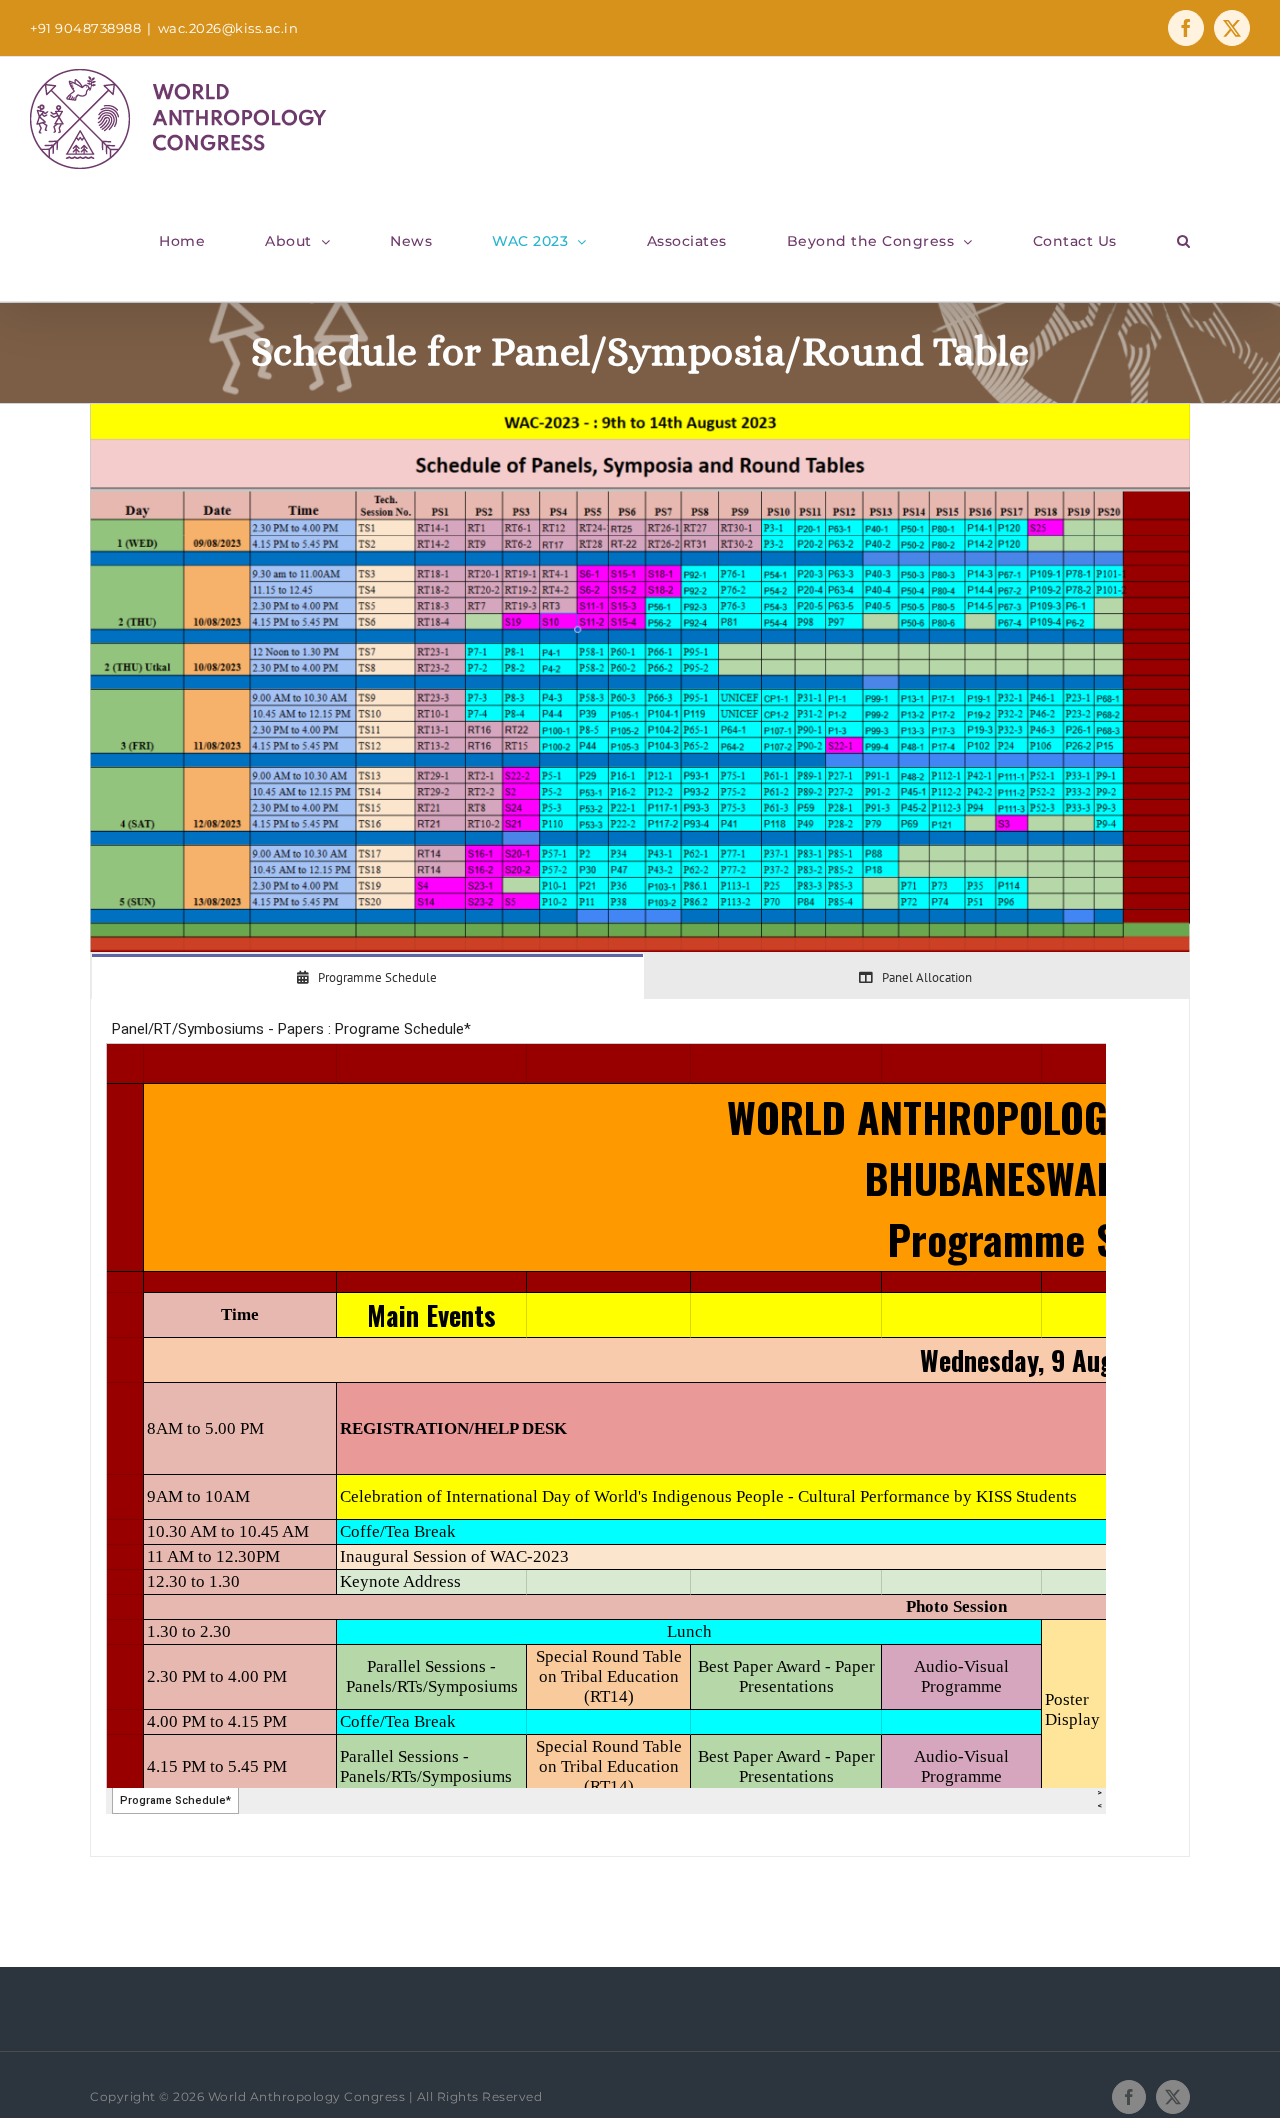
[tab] (367, 976)
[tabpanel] (640, 1428)
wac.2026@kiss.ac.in (228, 28)
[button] (1184, 241)
